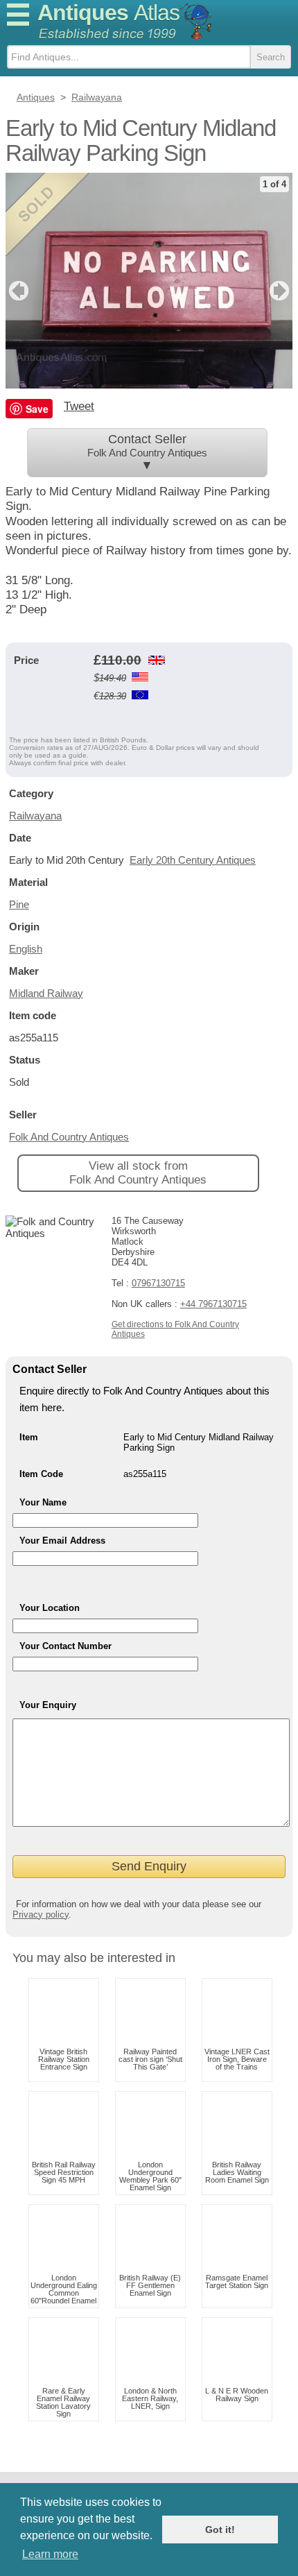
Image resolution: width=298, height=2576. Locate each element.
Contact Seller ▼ (147, 452)
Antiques (108, 12)
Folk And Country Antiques (69, 1137)
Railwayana (35, 816)
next (281, 291)
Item (29, 1437)
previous (17, 291)
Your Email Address (62, 1541)
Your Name (43, 1502)
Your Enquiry (48, 1705)
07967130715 (158, 1283)
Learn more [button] (50, 2554)
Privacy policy (41, 1914)
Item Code (41, 1474)
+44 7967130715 (213, 1304)
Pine (19, 904)
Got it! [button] (220, 2530)
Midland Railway (46, 993)
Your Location (50, 1608)
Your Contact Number (65, 1646)
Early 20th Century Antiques (193, 860)
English (26, 949)
